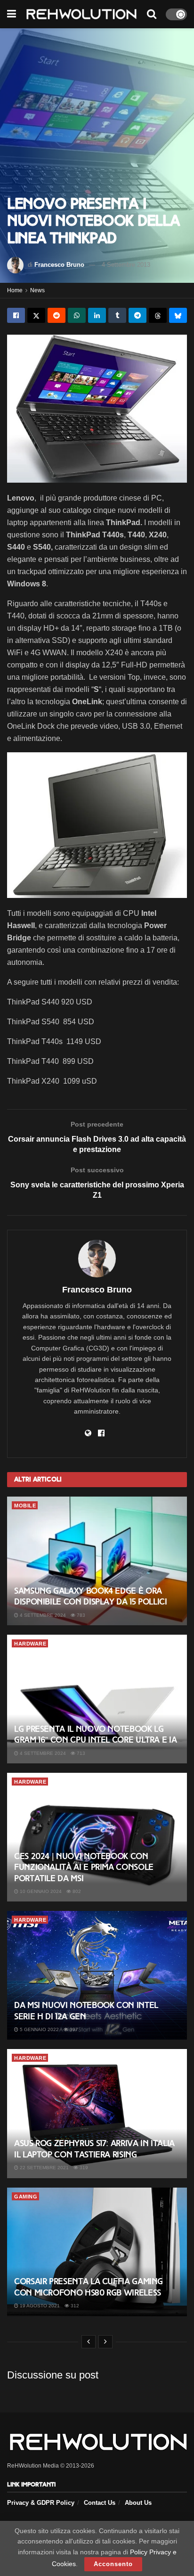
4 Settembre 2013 (126, 265)
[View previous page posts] (89, 2342)
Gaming (26, 2197)
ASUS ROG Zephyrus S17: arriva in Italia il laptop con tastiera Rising (94, 2149)
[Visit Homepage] (81, 14)
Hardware (30, 1644)
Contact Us (100, 2503)
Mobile (25, 1506)
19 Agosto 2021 (39, 2306)
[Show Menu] (12, 14)
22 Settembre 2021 (44, 2168)
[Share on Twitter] (36, 315)
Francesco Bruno (59, 265)
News (37, 290)
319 (83, 2168)
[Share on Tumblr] (117, 315)
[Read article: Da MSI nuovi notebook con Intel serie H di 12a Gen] (97, 1975)
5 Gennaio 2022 (39, 2029)
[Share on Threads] (158, 315)
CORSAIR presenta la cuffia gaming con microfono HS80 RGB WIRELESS (89, 2287)
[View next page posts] (105, 2342)
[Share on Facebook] (16, 315)
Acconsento (113, 2564)
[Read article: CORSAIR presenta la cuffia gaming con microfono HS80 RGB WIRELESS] (97, 2252)
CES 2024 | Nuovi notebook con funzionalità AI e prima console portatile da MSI (84, 1867)
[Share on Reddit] (57, 315)
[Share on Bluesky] (178, 315)
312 (74, 2306)
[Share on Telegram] (137, 315)
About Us (138, 2503)
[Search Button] (152, 14)
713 (80, 1753)
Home (15, 290)
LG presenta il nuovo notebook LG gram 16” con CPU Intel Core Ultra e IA (95, 1734)
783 (80, 1615)
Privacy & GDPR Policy (41, 2503)
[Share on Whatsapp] (77, 315)
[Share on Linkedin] (97, 315)
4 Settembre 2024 (42, 1615)
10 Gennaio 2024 (40, 1891)
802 (76, 1891)
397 (73, 2029)
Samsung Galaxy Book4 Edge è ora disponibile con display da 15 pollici (91, 1596)
